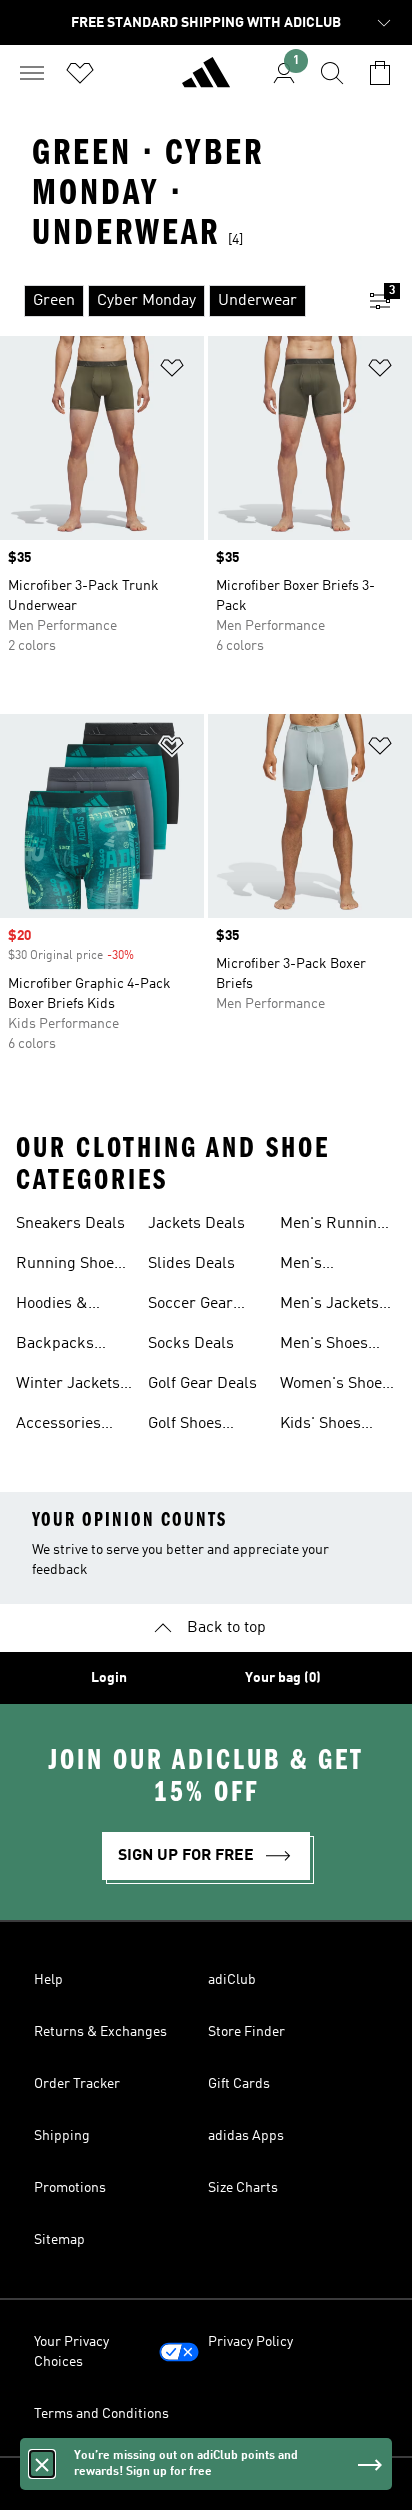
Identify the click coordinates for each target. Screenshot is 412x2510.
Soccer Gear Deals (190, 1306)
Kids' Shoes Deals (320, 1426)
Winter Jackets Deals (68, 1386)
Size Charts (243, 2188)
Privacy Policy (250, 2342)
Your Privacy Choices (71, 2352)
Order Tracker (77, 2084)
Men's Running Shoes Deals (333, 1226)
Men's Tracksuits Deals (317, 1266)
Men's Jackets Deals (329, 1306)
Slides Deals (191, 1264)
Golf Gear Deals (202, 1384)
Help (48, 1980)
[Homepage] (206, 81)
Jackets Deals (196, 1224)
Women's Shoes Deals (335, 1386)
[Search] (332, 73)
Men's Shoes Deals (324, 1346)
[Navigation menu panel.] (32, 73)
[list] (174, 301)
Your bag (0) (283, 1678)
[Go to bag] (380, 73)
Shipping (62, 2136)
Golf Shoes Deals (185, 1426)
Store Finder (246, 2032)
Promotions (70, 2188)
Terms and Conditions (101, 2414)
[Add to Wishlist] (172, 371)
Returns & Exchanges (100, 2032)
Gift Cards (239, 2084)
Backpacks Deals (55, 1346)
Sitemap (59, 2240)
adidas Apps (246, 2136)
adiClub (232, 1980)
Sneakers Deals (70, 1224)
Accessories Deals (58, 1426)
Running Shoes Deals (69, 1266)
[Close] (42, 2464)
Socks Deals (191, 1344)
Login (109, 1678)
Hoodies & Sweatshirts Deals (57, 1306)
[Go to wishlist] (80, 73)
